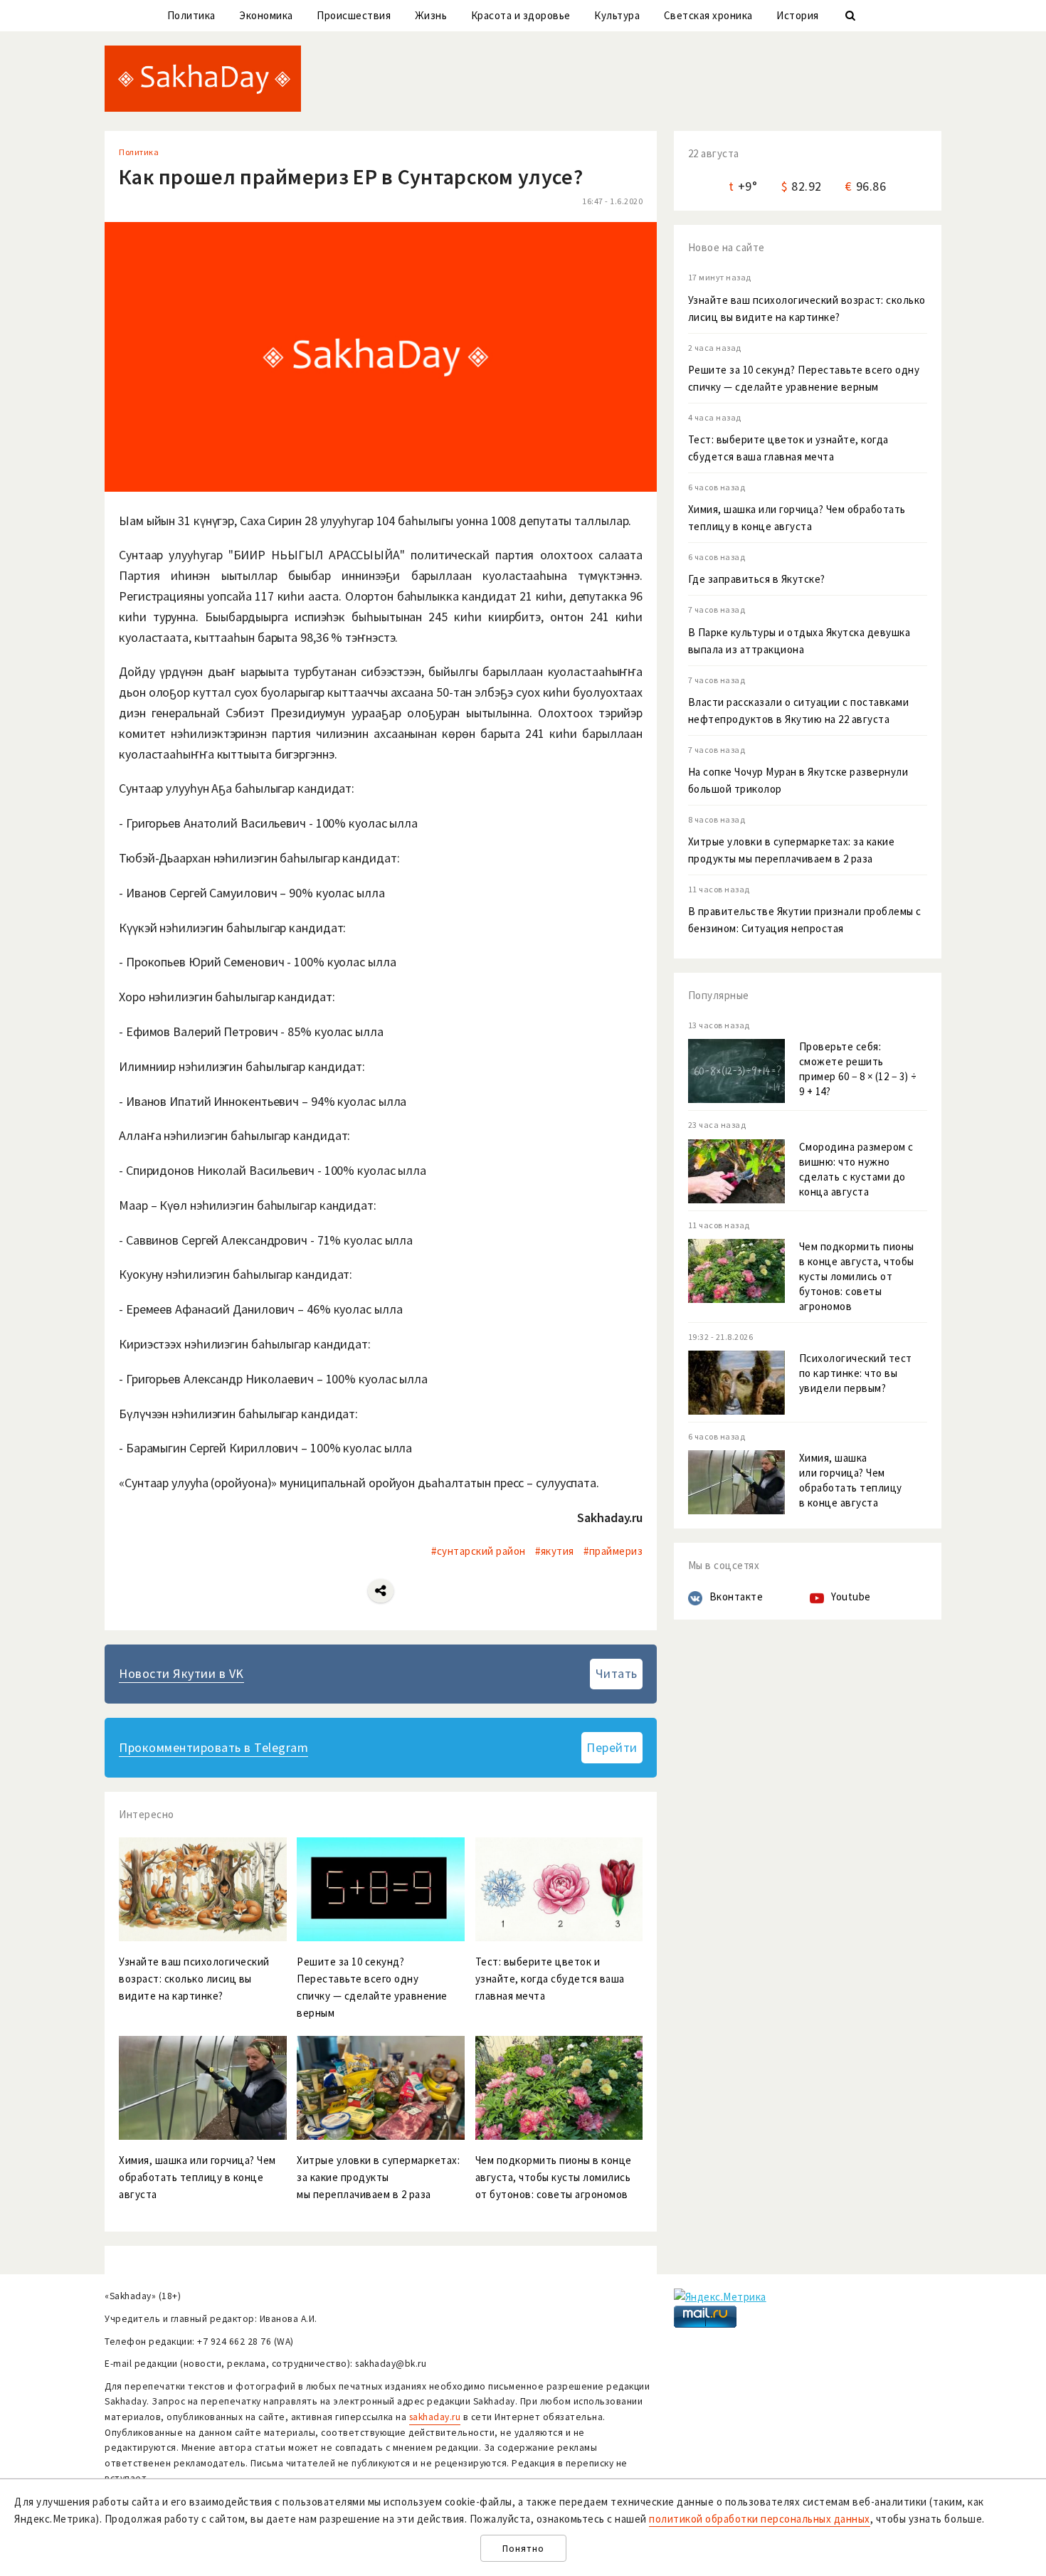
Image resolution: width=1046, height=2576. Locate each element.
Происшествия (354, 15)
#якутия (555, 1551)
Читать (617, 1673)
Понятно (523, 2549)
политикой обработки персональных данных (760, 2519)
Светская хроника (708, 15)
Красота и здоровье (521, 15)
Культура (617, 15)
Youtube (851, 1596)
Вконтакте (736, 1596)
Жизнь (431, 15)
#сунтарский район (479, 1551)
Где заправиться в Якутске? (757, 579)
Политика (191, 15)
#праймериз (613, 1551)
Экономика (266, 15)
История (798, 15)
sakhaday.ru (435, 2417)
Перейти (612, 1747)
